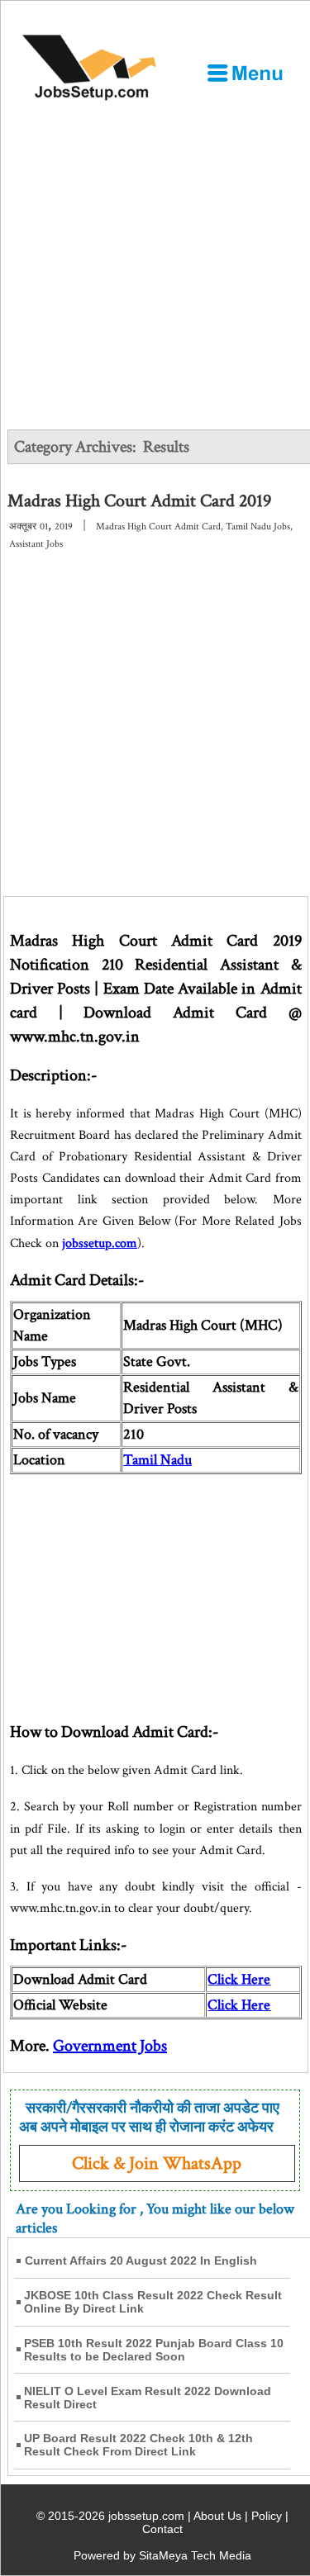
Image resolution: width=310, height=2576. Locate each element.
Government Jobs (110, 2046)
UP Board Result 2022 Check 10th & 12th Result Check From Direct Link (138, 2445)
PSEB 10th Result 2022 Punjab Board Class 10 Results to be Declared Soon (154, 2350)
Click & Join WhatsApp (157, 2163)
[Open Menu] (245, 73)
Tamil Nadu (157, 1460)
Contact (162, 2529)
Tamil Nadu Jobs (258, 527)
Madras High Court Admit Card (158, 527)
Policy (267, 2516)
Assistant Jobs (36, 544)
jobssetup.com (100, 1243)
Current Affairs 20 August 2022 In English (141, 2261)
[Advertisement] (155, 266)
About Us (217, 2516)
